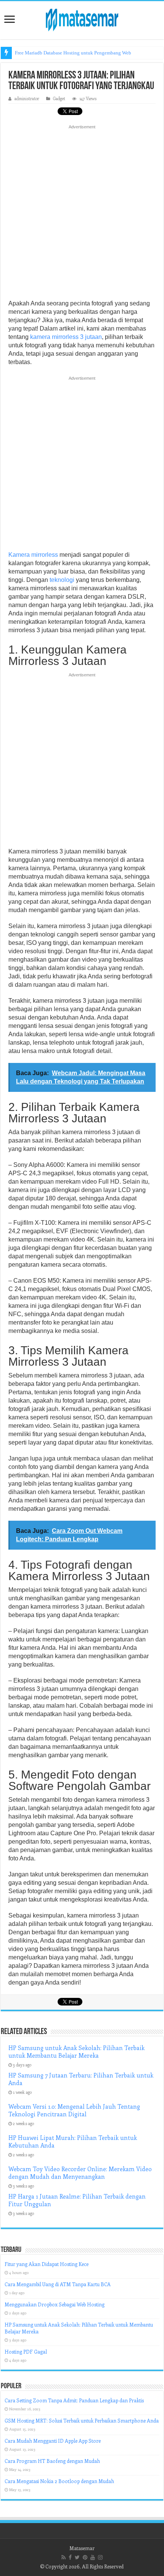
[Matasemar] (82, 19)
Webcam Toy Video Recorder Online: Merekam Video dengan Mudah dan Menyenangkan (80, 2173)
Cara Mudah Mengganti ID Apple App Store (53, 2441)
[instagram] (100, 2557)
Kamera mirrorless (33, 555)
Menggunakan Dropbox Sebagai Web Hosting (55, 2304)
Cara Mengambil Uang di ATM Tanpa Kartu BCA (58, 2284)
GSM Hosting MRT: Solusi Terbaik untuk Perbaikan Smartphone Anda (82, 2420)
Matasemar (82, 2548)
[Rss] (64, 2557)
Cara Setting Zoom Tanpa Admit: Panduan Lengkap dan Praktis (74, 2400)
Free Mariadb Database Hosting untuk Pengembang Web (73, 53)
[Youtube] (93, 2557)
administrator (27, 98)
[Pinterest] (85, 2557)
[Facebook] (70, 2557)
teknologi (62, 580)
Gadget (59, 98)
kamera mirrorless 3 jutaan (66, 337)
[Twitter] (77, 2557)
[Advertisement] (82, 214)
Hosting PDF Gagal (26, 2351)
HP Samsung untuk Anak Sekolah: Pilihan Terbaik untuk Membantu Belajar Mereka (76, 2052)
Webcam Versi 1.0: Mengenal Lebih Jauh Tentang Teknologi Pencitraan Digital (74, 2110)
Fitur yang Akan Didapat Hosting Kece (47, 2264)
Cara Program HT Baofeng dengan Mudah (52, 2461)
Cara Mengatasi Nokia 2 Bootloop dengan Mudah (59, 2481)
